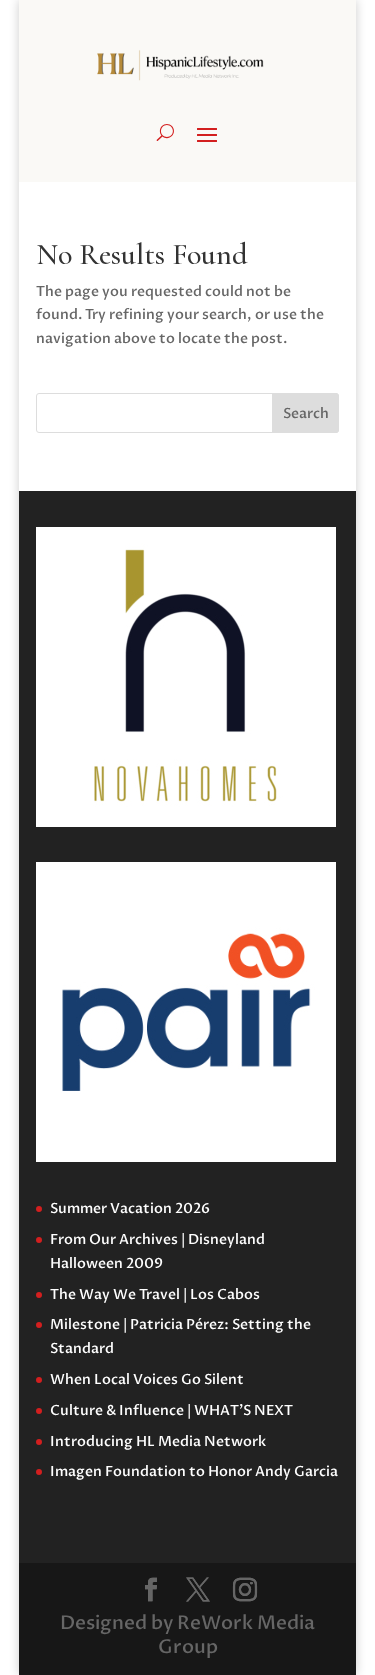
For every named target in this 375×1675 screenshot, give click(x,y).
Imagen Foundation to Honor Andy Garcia (194, 1471)
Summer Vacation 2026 (130, 1208)
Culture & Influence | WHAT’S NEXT (171, 1410)
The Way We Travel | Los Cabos (155, 1294)
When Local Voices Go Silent (147, 1379)
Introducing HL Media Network (158, 1441)
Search (306, 413)
